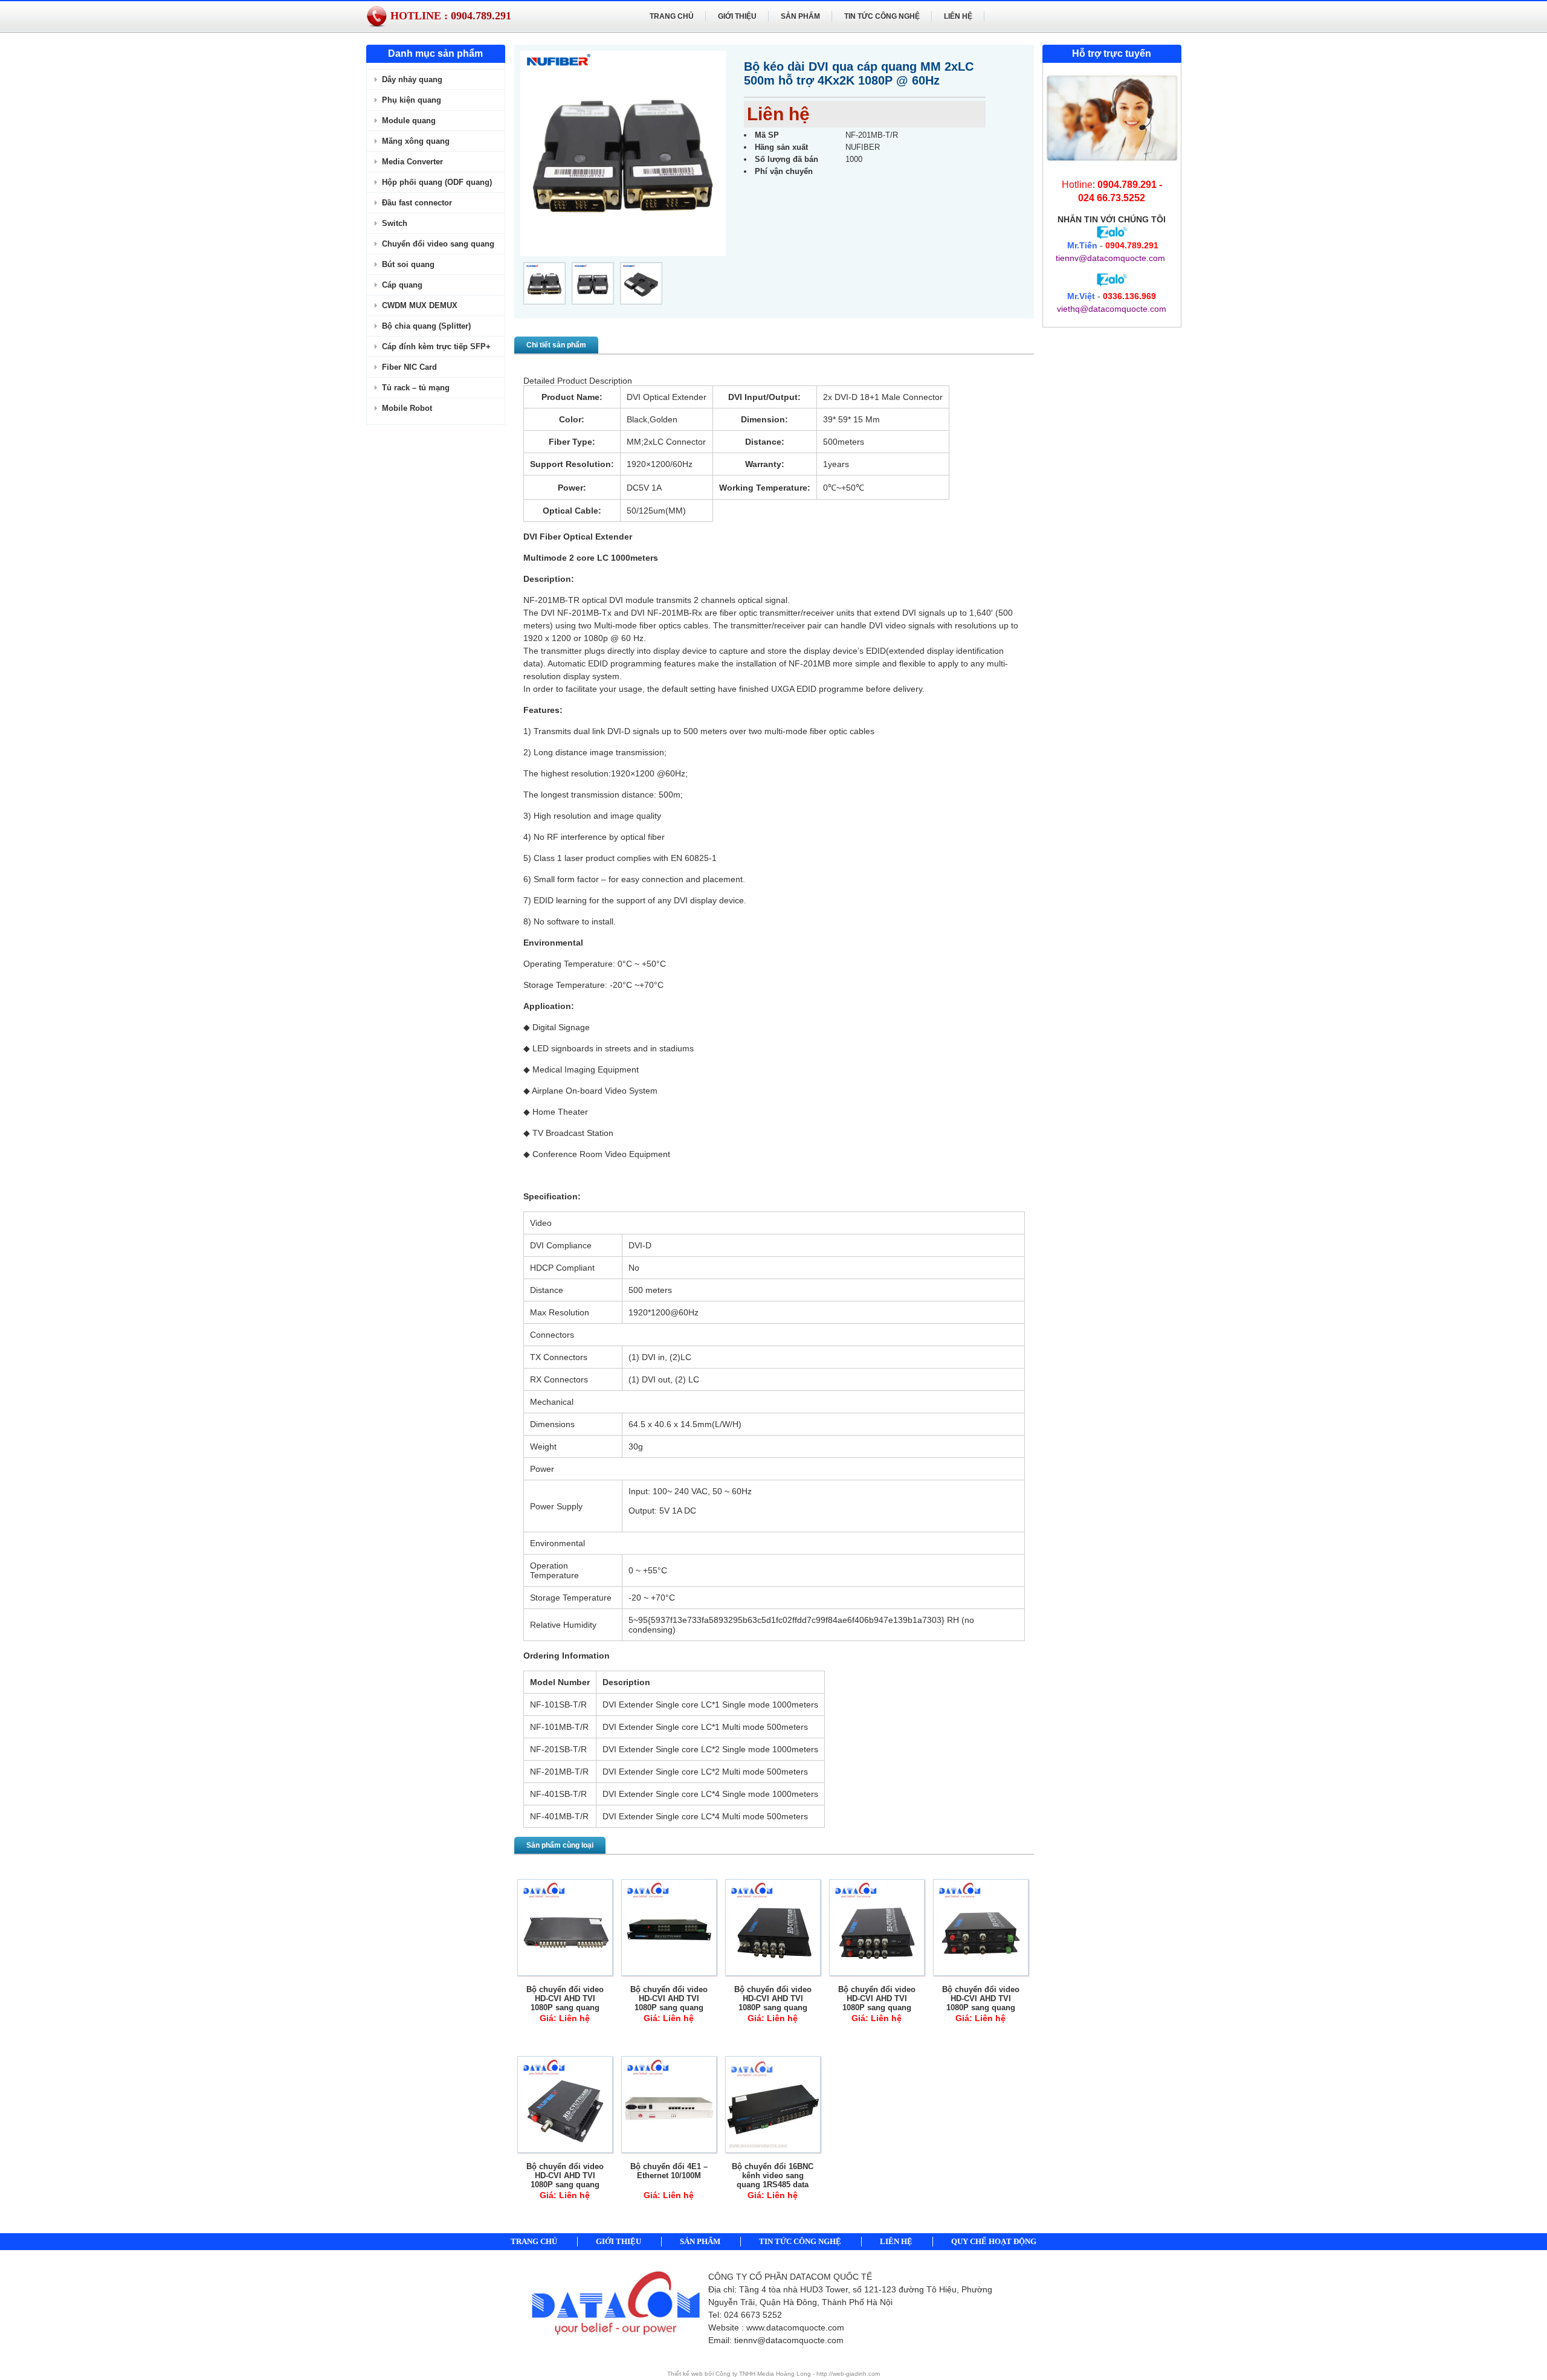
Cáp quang (402, 285)
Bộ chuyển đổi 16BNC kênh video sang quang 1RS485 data (773, 2175)
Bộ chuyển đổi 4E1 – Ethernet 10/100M (669, 2171)
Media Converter (412, 162)
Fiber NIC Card (409, 367)
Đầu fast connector (417, 203)
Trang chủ (672, 16)
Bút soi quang (408, 264)
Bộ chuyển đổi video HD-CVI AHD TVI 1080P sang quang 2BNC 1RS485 (981, 2003)
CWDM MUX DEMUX (420, 305)
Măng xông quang (416, 141)
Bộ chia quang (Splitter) (426, 326)
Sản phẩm (800, 16)
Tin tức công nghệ (882, 16)
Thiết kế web (686, 2374)
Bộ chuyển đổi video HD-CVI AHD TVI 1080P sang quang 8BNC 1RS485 (773, 2003)
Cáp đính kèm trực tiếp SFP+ (436, 347)
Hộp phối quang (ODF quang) (437, 182)
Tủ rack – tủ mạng (416, 388)
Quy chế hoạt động (994, 2241)
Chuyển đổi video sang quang (438, 244)
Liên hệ (958, 16)
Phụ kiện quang (412, 100)
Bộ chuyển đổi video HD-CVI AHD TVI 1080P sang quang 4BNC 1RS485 (877, 2003)
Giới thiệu (737, 16)
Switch (395, 223)
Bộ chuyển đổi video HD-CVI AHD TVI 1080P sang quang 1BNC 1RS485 (565, 2180)
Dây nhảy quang (412, 79)
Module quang (409, 121)
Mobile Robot (407, 408)
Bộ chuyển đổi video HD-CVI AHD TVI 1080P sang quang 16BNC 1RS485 (669, 2003)
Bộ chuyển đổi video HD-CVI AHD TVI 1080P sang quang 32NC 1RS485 (565, 2003)
